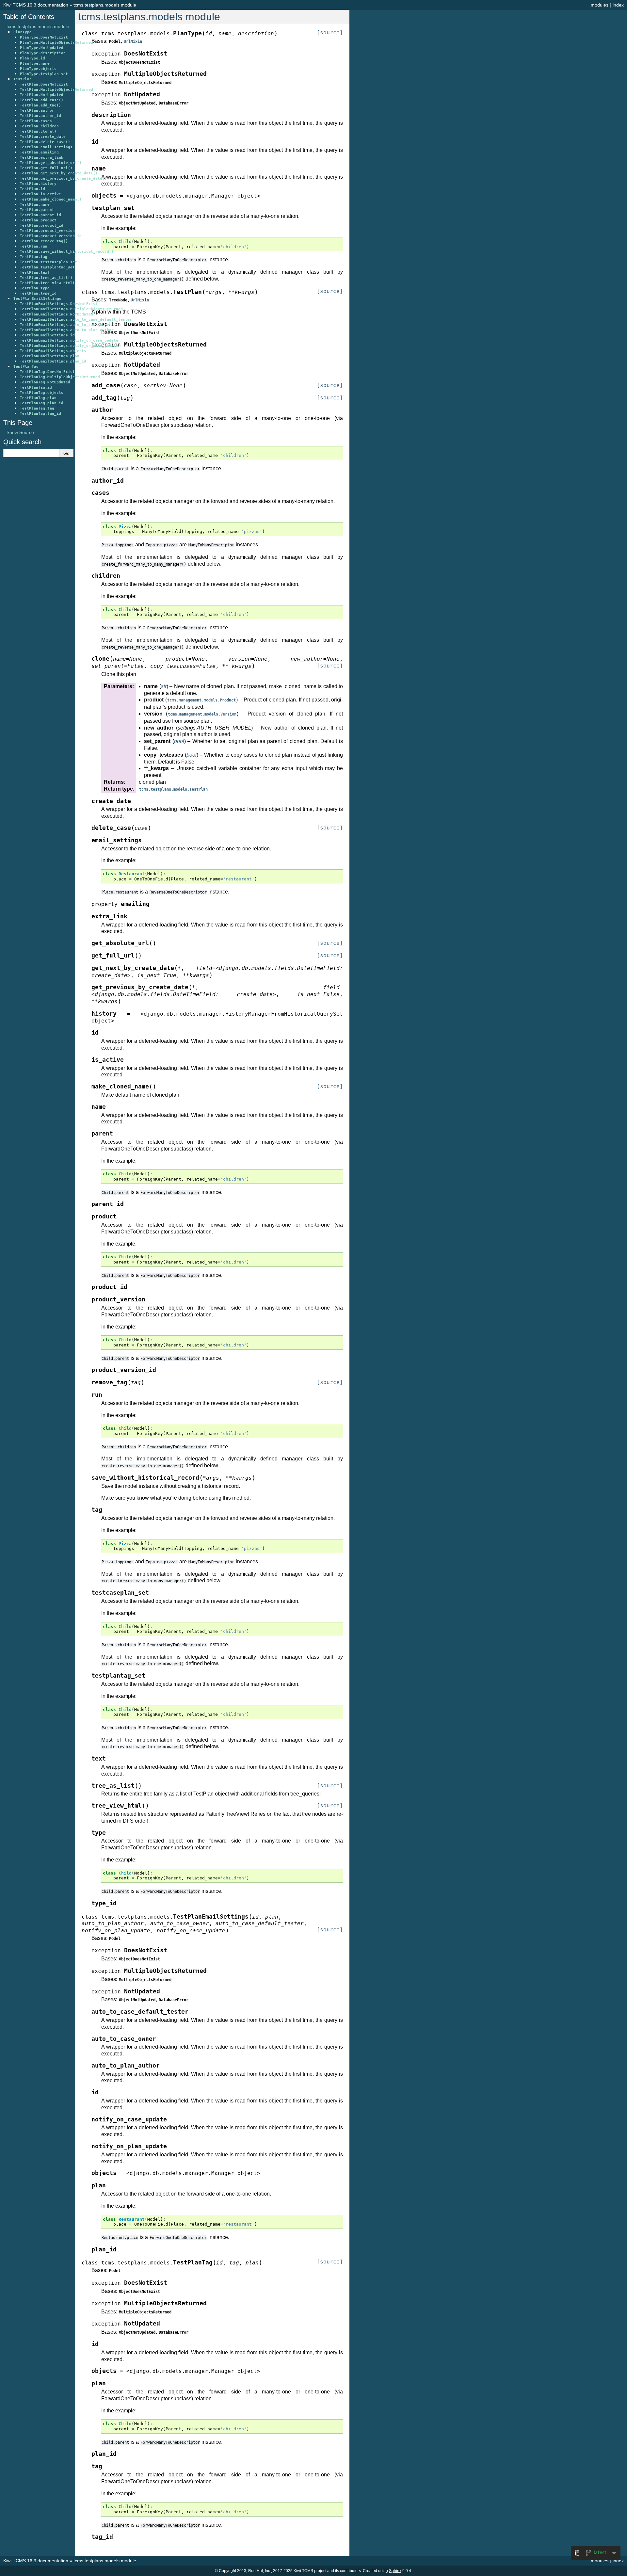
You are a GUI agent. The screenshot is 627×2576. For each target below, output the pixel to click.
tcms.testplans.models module (105, 5)
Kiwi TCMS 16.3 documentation (36, 5)
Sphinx (395, 2571)
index (618, 5)
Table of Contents (29, 17)
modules (600, 5)
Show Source (20, 432)
